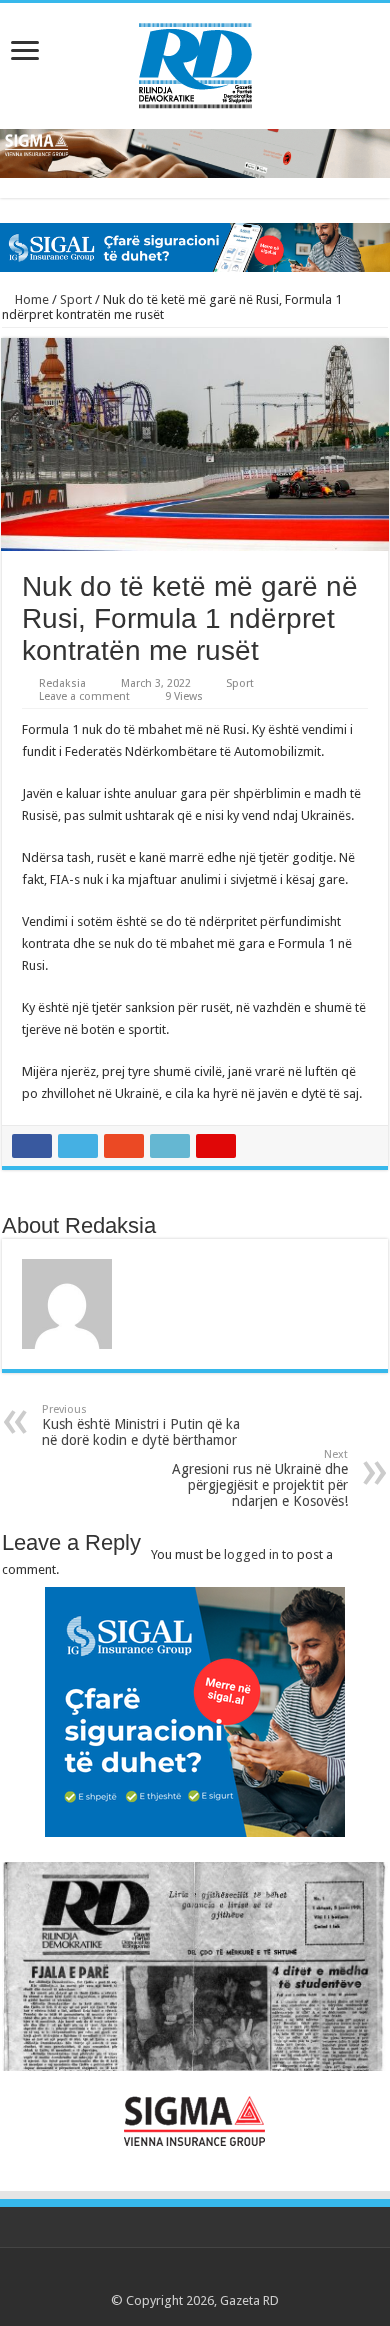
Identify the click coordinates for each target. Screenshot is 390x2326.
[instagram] (252, 2277)
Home (30, 299)
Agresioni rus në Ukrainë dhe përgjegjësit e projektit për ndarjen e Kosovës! (260, 1478)
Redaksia (62, 683)
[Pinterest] (195, 2277)
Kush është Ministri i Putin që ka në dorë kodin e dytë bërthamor (141, 1425)
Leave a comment (84, 696)
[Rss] (138, 2277)
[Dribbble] (214, 2277)
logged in (251, 1554)
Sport (76, 299)
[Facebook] (157, 2277)
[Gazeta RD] (195, 62)
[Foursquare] (233, 2277)
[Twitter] (176, 2277)
